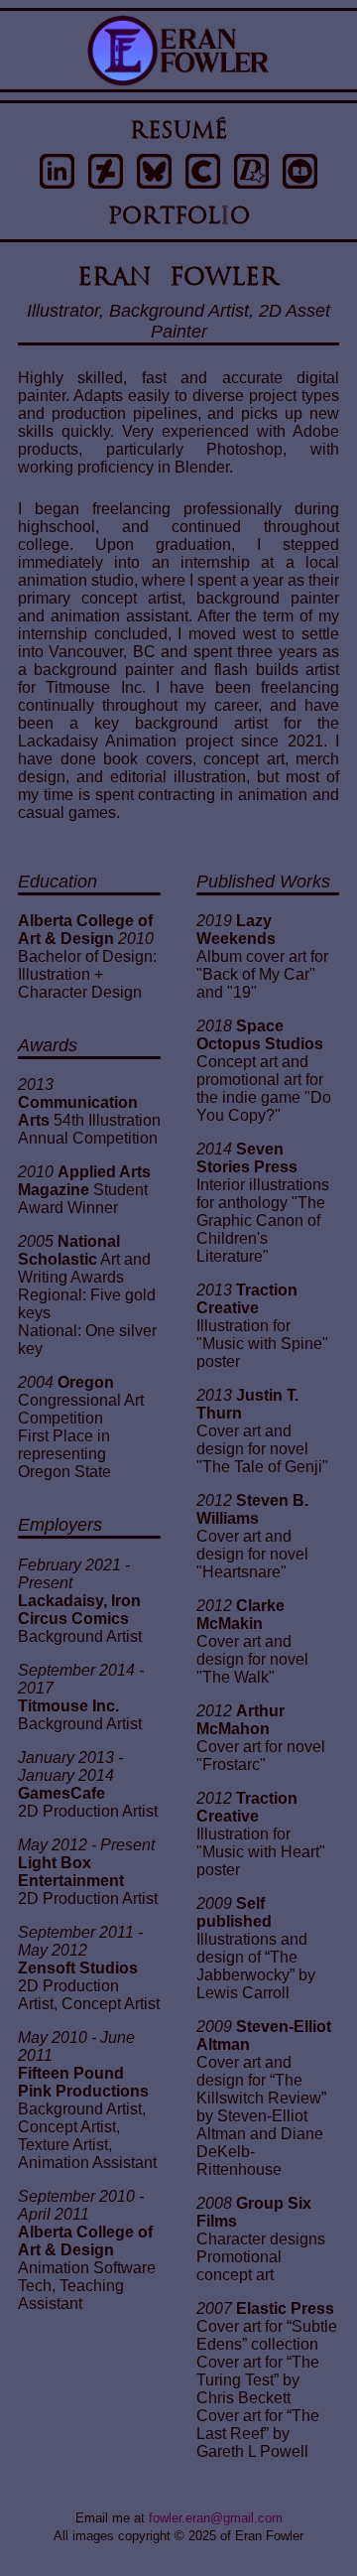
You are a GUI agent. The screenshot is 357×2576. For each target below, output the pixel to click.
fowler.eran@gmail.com (216, 2518)
